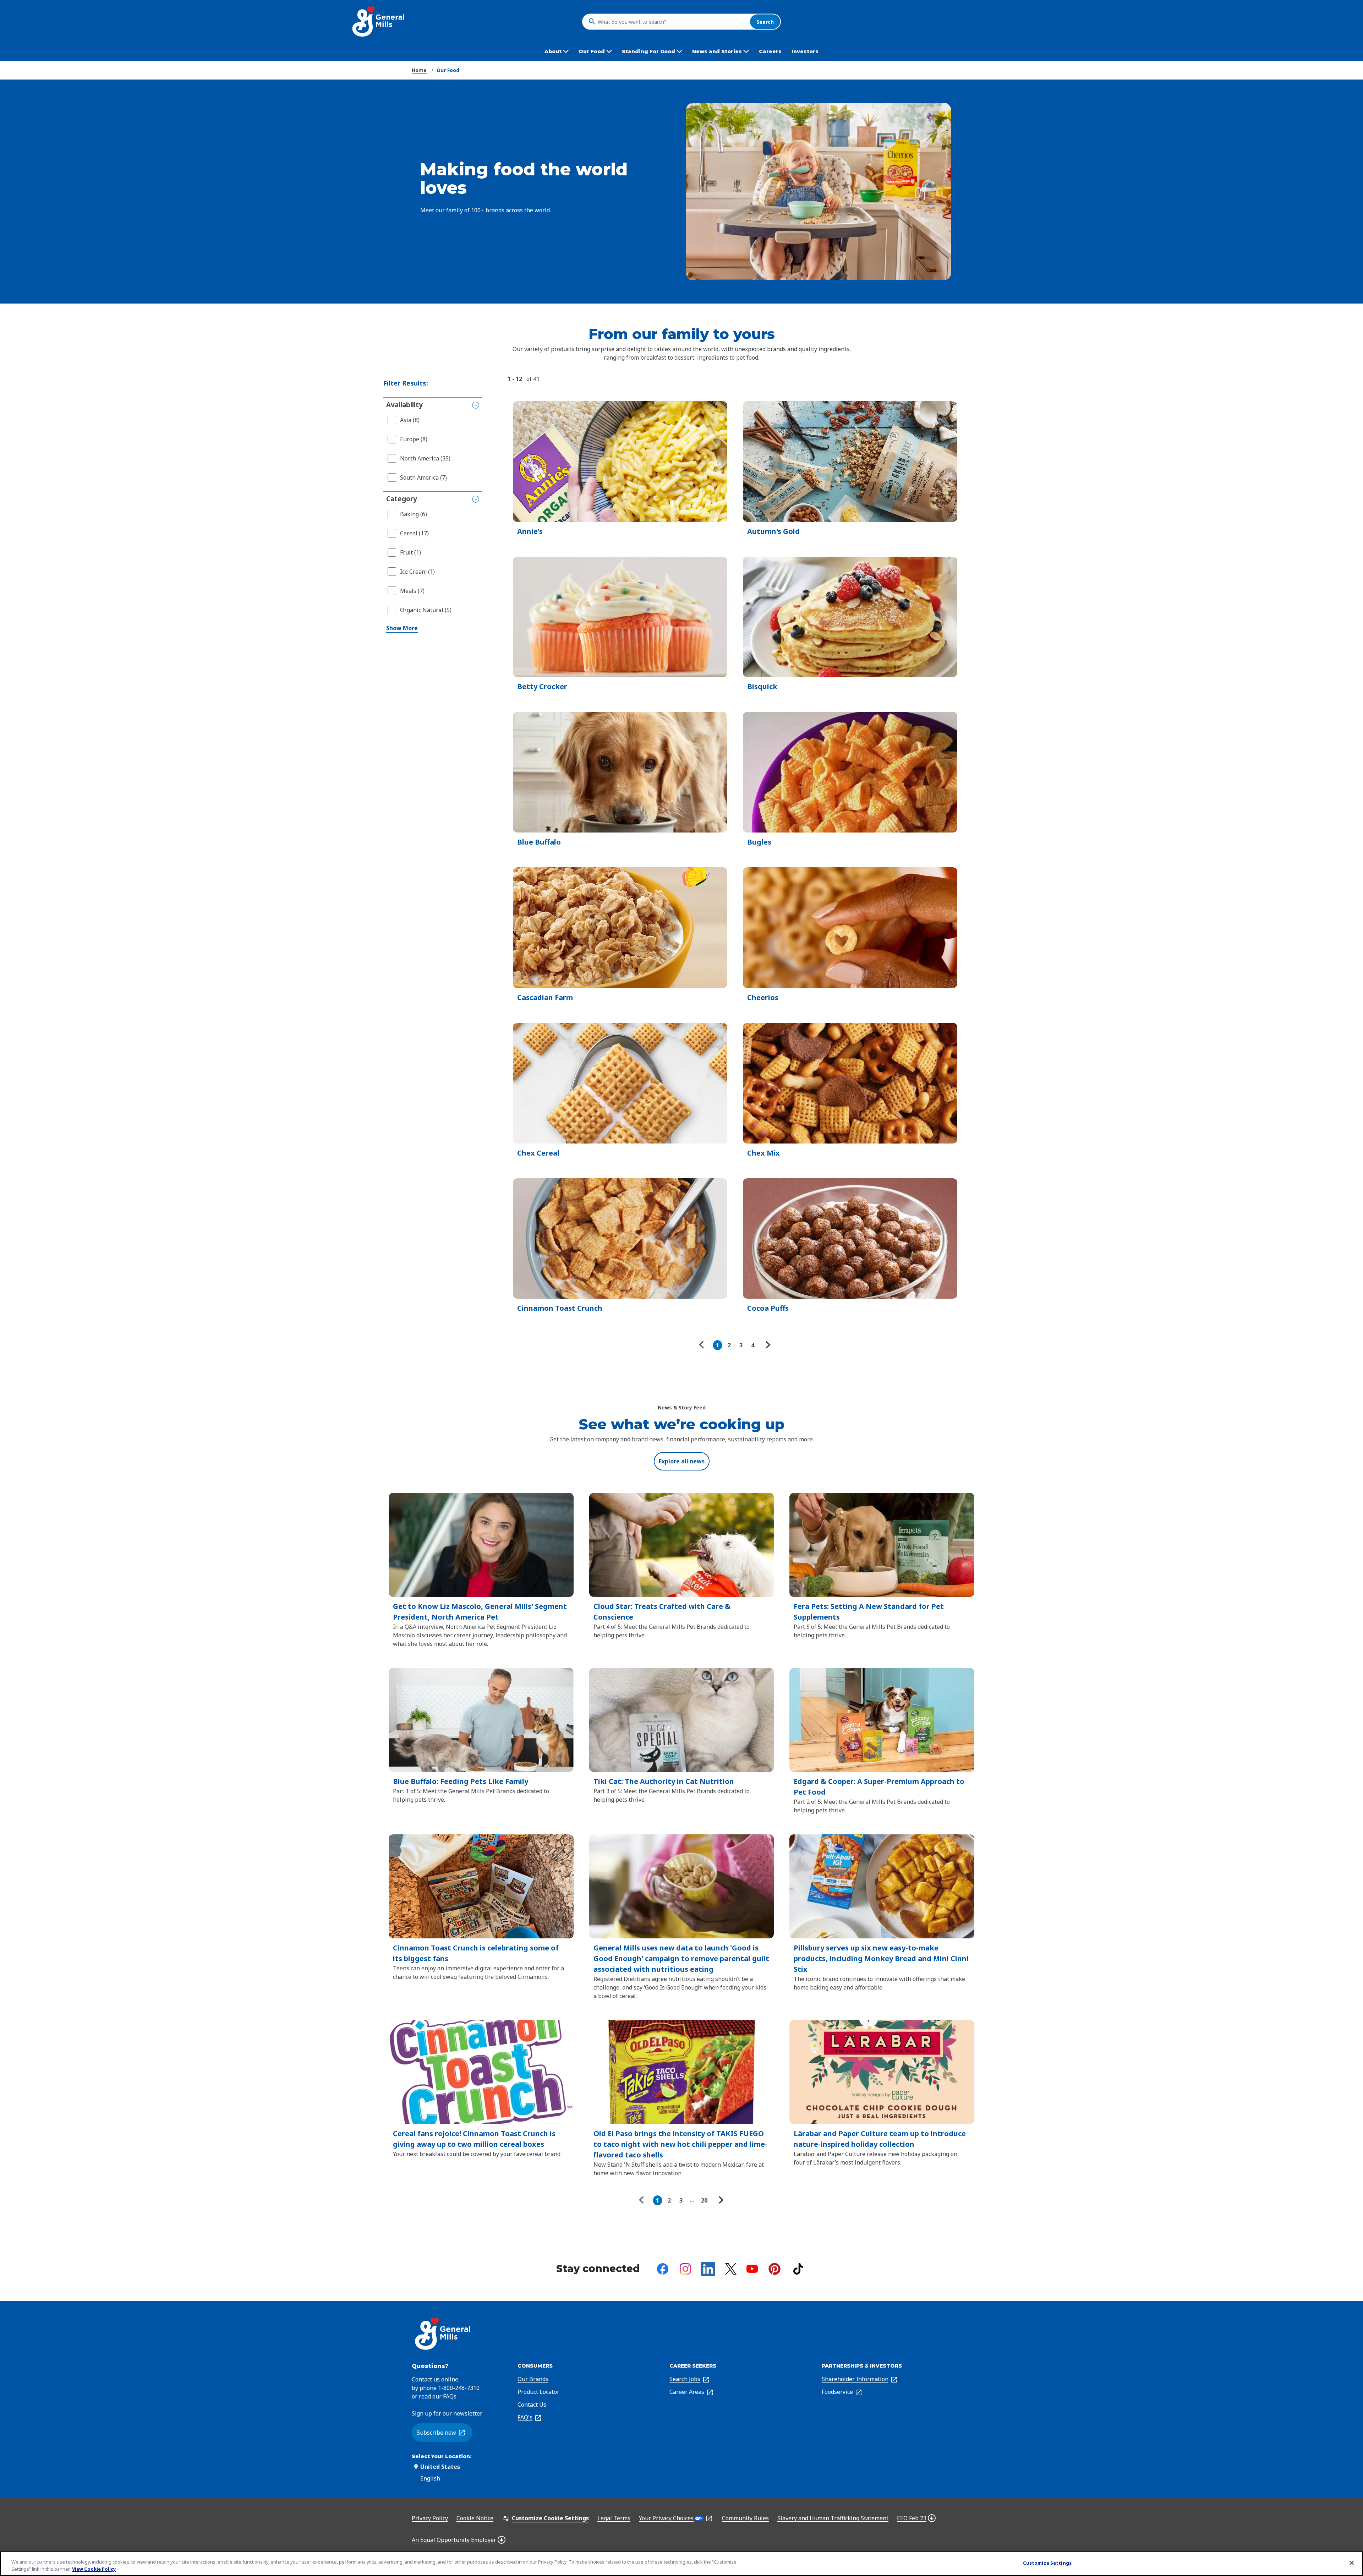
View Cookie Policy (94, 2569)
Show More (402, 628)
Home (419, 70)
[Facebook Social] (663, 2269)
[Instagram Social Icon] (685, 2269)
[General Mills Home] (379, 21)
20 (704, 2200)
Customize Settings (1047, 2563)
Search (765, 21)
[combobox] (672, 22)
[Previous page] (703, 1345)
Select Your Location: (442, 2456)
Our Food (448, 70)
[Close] (1352, 2563)
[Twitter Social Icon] (731, 2269)
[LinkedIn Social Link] (708, 2269)
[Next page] (767, 1345)
